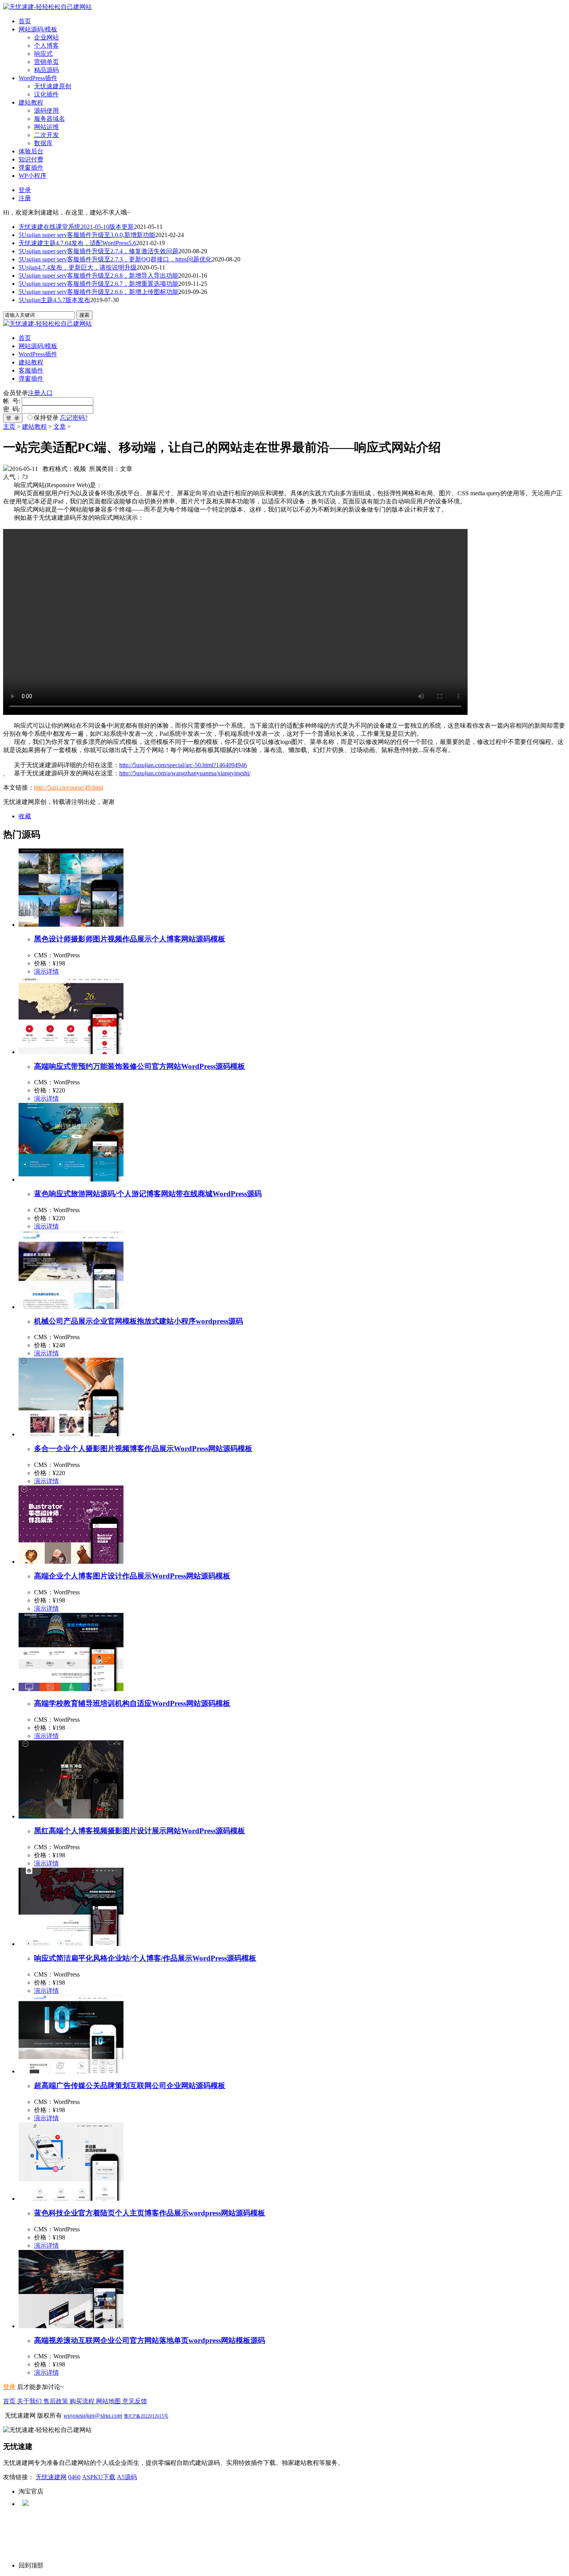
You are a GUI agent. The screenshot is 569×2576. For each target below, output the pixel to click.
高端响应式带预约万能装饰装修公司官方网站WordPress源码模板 (140, 1066)
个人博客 (46, 46)
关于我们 (30, 2401)
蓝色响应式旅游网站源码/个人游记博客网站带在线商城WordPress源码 (148, 1194)
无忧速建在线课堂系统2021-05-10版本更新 (76, 227)
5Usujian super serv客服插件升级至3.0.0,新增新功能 (87, 235)
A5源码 (127, 2477)
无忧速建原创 (53, 86)
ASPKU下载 (99, 2477)
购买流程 (83, 2401)
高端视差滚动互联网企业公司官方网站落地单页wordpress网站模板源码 (150, 2340)
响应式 (43, 54)
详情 (53, 971)
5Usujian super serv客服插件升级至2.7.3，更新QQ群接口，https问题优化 (115, 259)
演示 (40, 971)
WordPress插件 (38, 78)
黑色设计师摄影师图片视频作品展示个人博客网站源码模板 (130, 939)
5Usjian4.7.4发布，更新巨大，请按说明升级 (78, 267)
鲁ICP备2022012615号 (146, 2416)
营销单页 (46, 62)
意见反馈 (135, 2401)
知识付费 (31, 159)
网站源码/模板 (38, 29)
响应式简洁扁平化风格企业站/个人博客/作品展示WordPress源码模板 (145, 1958)
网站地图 (109, 2401)
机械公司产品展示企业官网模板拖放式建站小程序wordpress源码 (139, 1321)
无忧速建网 (51, 2477)
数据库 (43, 143)
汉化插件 (46, 94)
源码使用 (46, 111)
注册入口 (40, 393)
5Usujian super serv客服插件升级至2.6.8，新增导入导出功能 (99, 276)
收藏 (25, 816)
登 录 (13, 418)
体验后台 (31, 151)
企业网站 (46, 37)
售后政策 (57, 2401)
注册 (25, 198)
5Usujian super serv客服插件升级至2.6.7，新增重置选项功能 (99, 284)
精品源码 (46, 70)
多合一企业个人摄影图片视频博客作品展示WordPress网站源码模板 (143, 1449)
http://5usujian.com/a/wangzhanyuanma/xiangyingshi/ (185, 773)
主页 (9, 427)
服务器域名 (50, 119)
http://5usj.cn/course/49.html (69, 787)
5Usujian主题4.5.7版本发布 (54, 300)
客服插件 (31, 370)
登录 (25, 190)
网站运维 (46, 127)
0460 (74, 2477)
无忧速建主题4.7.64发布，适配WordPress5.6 (77, 243)
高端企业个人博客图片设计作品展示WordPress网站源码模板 (132, 1576)
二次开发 (46, 135)
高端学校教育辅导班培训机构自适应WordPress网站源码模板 (132, 1703)
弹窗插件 (31, 167)
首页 (25, 21)
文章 (60, 427)
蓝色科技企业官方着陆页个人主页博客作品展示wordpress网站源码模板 (150, 2213)
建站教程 (31, 102)
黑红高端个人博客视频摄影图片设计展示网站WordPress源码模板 (140, 1831)
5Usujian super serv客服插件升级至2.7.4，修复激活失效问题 (99, 251)
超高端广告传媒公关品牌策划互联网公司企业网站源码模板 (130, 2086)
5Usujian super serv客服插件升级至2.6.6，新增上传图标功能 (99, 292)
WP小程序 (33, 176)
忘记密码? (74, 418)
